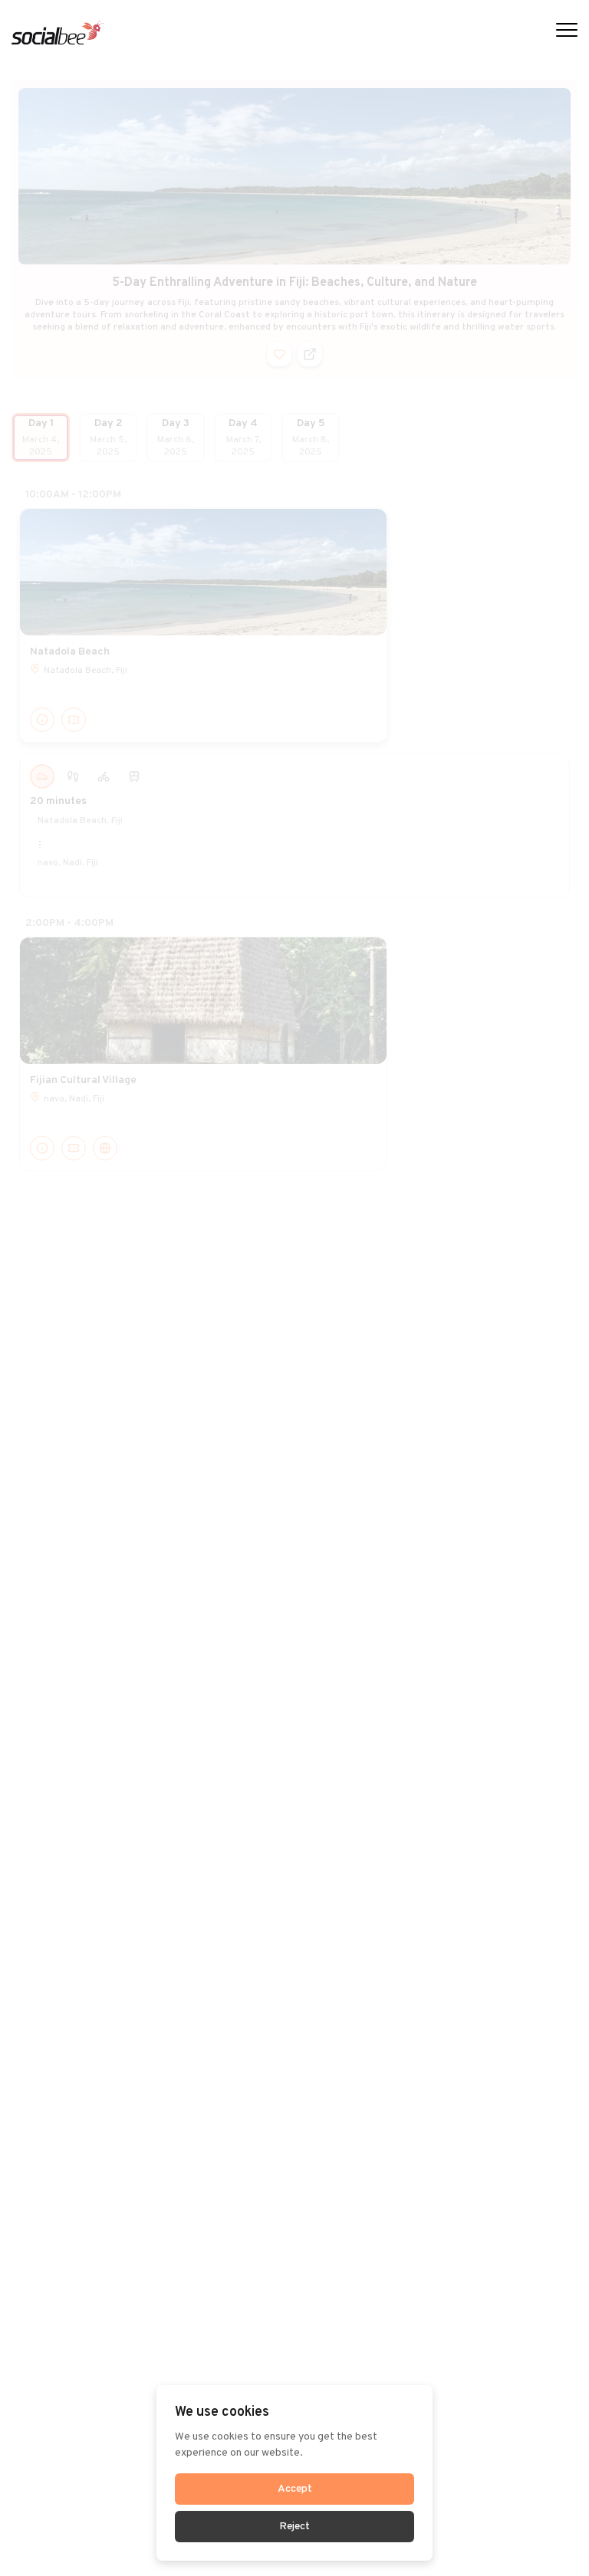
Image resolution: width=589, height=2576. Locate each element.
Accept (295, 2489)
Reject (294, 2527)
